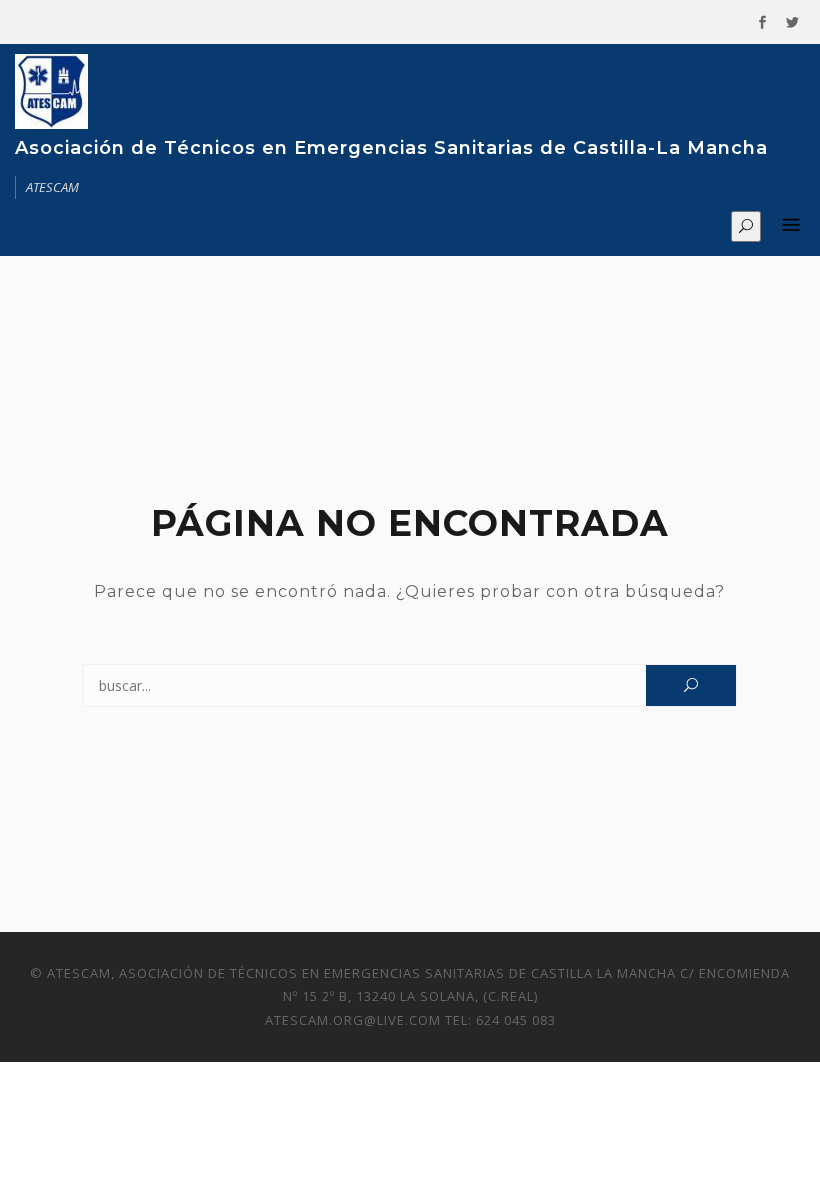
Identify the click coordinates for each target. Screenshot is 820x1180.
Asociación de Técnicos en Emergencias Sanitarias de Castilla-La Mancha (391, 148)
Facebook (762, 23)
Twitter (792, 23)
